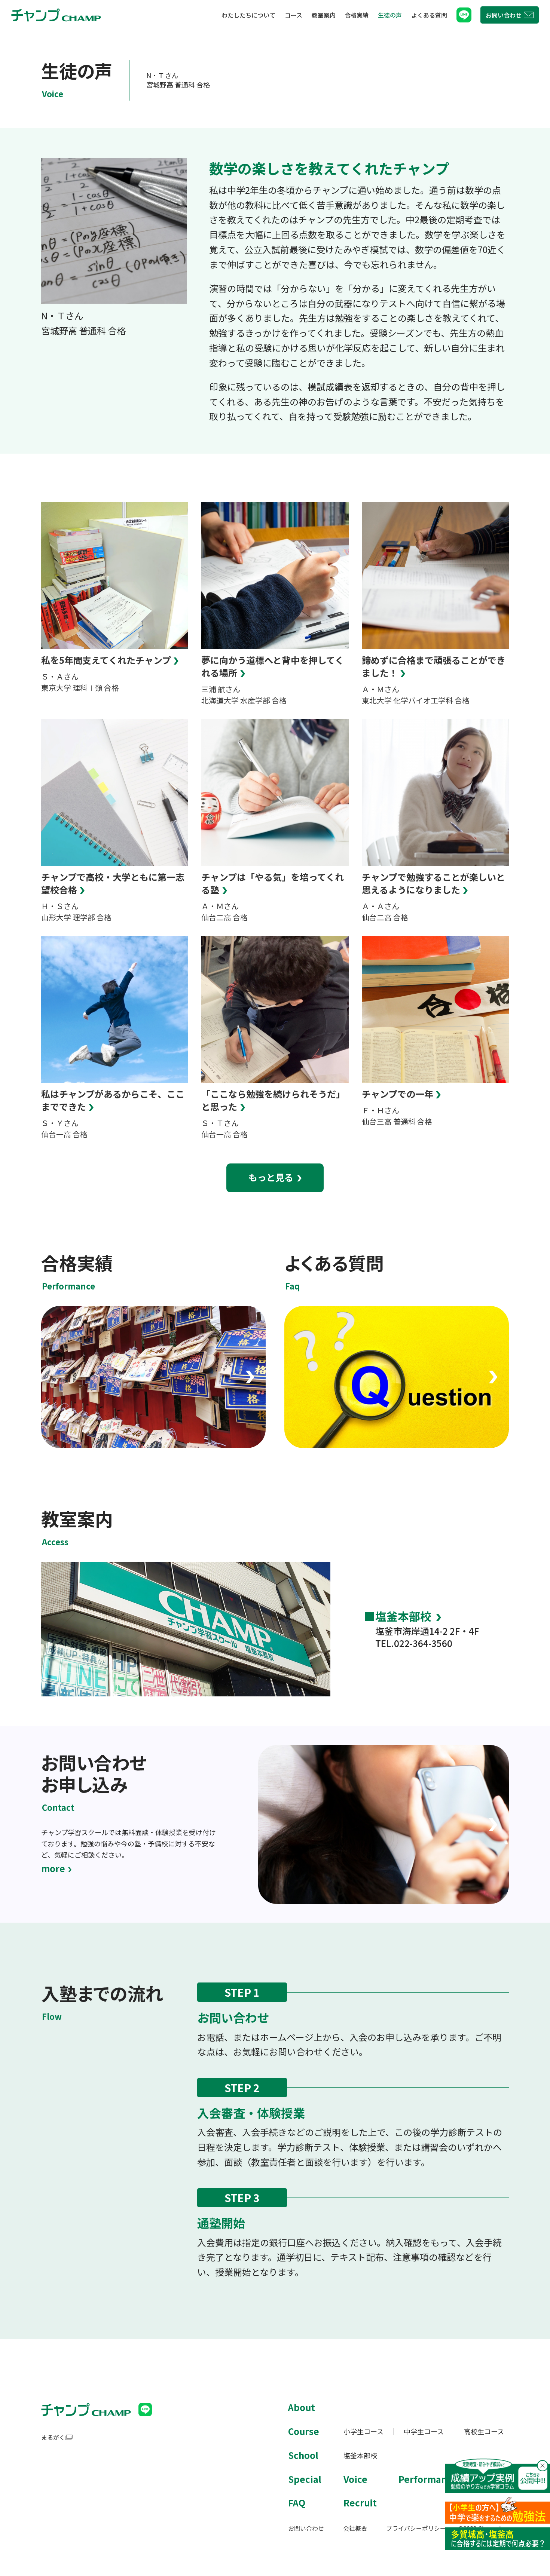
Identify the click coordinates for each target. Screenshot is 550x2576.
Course (304, 2431)
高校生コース (484, 2431)
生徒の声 (390, 15)
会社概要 (355, 2528)
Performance (428, 2479)
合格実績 (357, 15)
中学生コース (424, 2431)
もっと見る (271, 1177)
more (53, 1868)
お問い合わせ (306, 2528)
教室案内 (324, 15)
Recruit (360, 2503)
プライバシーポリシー (416, 2528)
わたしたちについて (248, 15)
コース (294, 15)
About (302, 2407)
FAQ (297, 2503)
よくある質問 (429, 15)
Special (305, 2479)
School (303, 2455)
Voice (355, 2479)
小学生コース (363, 2431)
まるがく (53, 2437)
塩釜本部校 (403, 1616)
